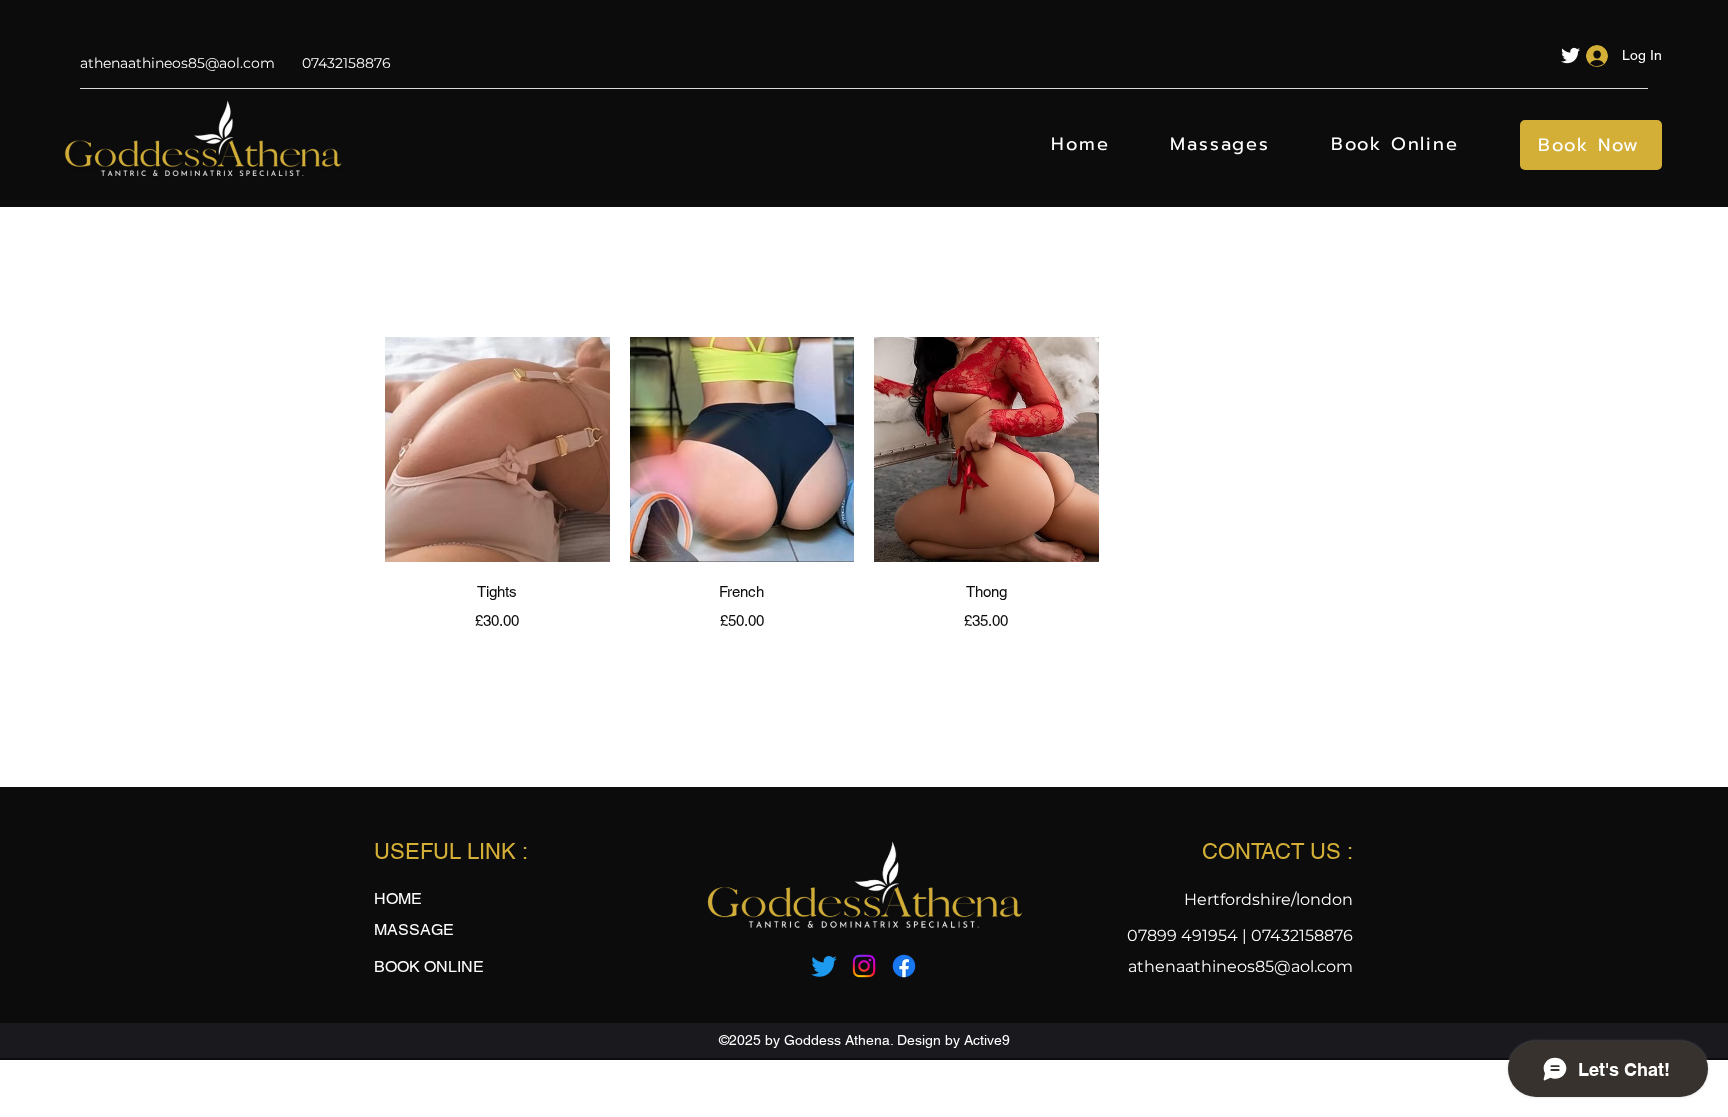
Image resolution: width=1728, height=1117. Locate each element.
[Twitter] (1570, 55)
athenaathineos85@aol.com (177, 63)
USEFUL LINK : (451, 851)
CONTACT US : (1277, 851)
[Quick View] (497, 449)
